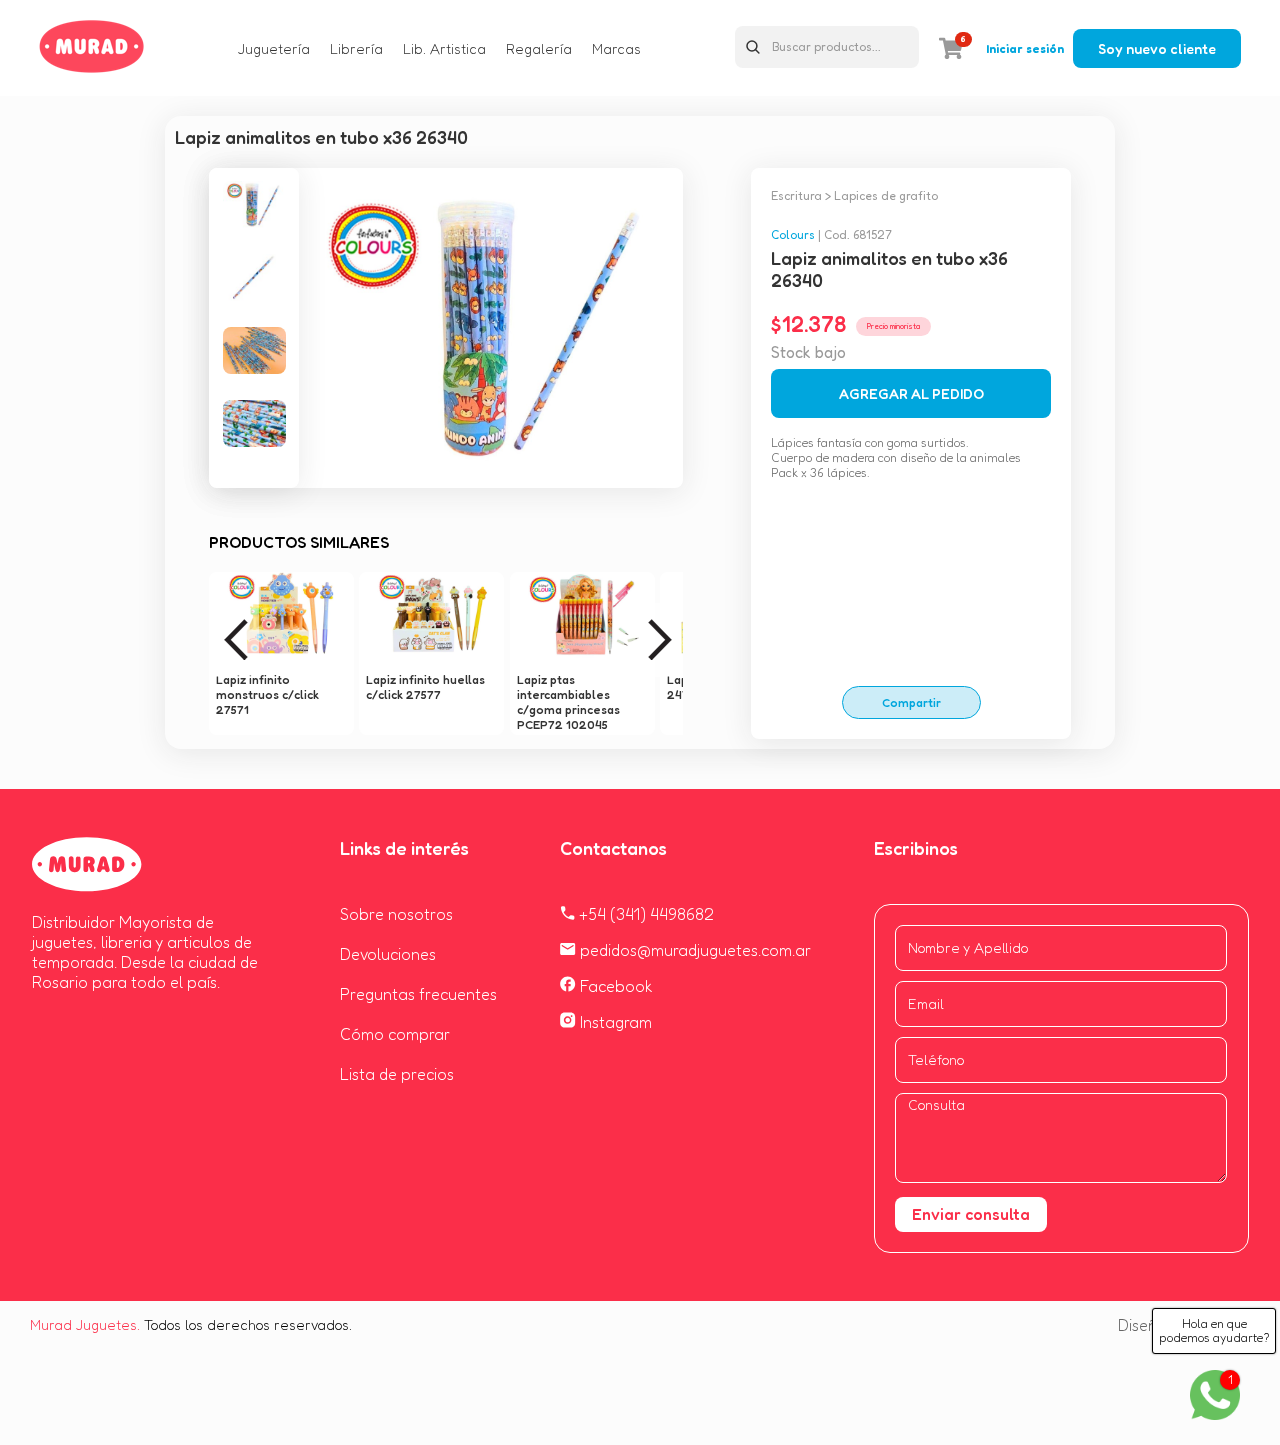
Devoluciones (388, 954)
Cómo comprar (395, 1034)
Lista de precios (397, 1074)
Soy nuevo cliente (1157, 48)
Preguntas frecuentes (418, 994)
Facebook (614, 986)
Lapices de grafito (886, 195)
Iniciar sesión (1025, 48)
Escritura (796, 195)
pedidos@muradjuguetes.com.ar (693, 950)
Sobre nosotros (396, 914)
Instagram (614, 1022)
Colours (793, 234)
